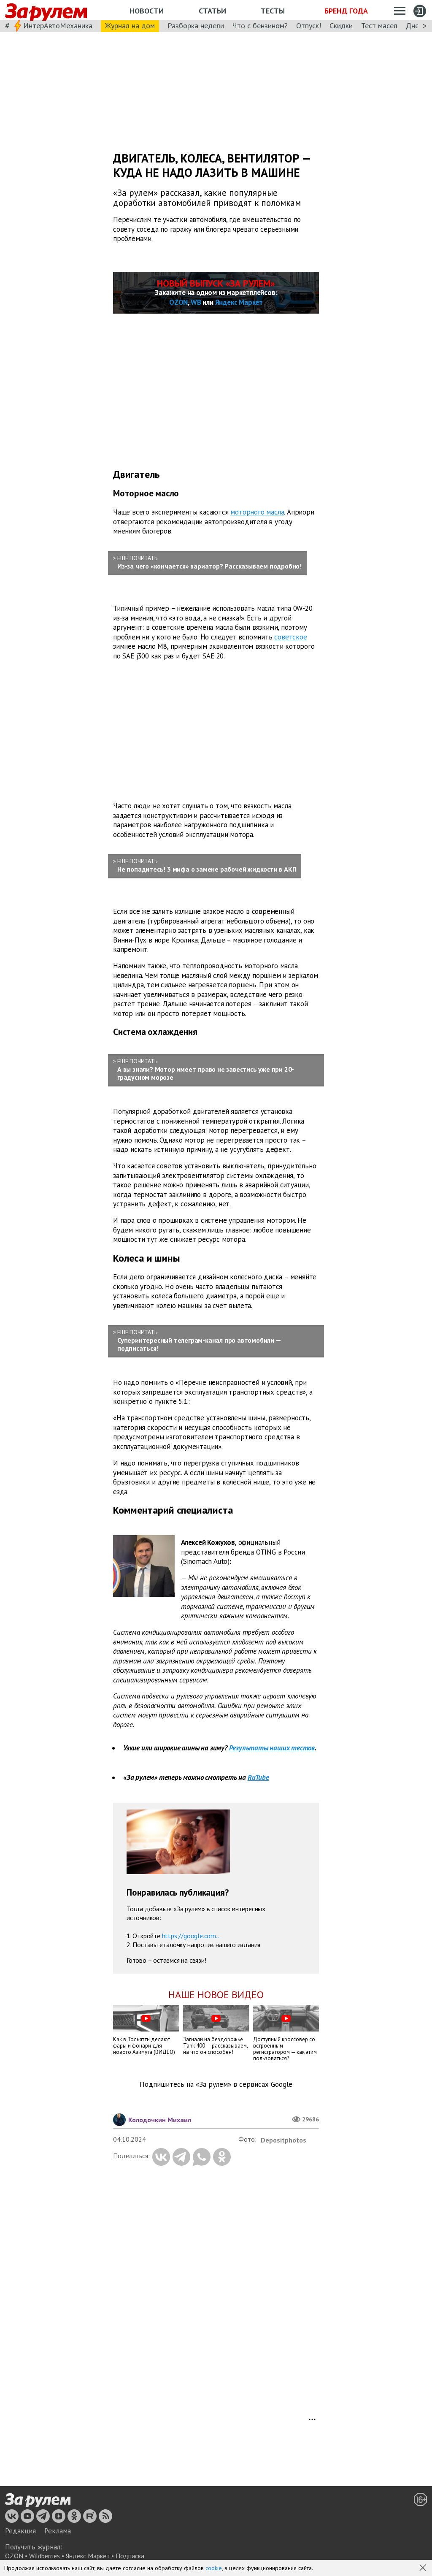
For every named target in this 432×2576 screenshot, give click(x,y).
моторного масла (257, 512)
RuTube (258, 1777)
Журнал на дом (130, 26)
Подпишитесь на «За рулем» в (216, 2084)
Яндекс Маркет (239, 302)
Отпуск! (309, 26)
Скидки (341, 26)
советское (290, 637)
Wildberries (45, 2556)
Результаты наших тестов (272, 1748)
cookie (214, 2568)
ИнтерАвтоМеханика (58, 26)
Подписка (130, 2556)
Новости (147, 11)
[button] (424, 2568)
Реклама (58, 2531)
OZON (178, 302)
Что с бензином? (260, 26)
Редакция (20, 2531)
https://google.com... (191, 1936)
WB (196, 302)
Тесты (273, 11)
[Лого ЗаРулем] (46, 10)
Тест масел (379, 26)
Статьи (212, 11)
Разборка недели (196, 26)
